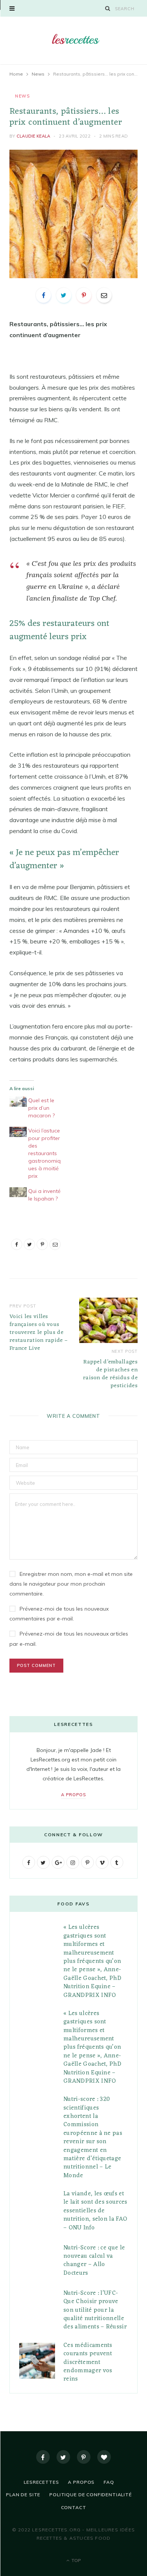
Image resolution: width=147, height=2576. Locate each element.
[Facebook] (43, 2457)
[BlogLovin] (104, 2457)
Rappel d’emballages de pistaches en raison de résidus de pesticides (110, 1374)
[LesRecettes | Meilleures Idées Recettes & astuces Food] (73, 39)
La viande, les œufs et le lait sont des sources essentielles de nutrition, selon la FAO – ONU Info (95, 2211)
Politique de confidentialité (91, 2495)
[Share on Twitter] (64, 295)
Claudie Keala (34, 136)
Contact (74, 2507)
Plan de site (23, 2495)
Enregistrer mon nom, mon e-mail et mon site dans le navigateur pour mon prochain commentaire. (71, 1584)
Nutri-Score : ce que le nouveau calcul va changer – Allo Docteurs (94, 2261)
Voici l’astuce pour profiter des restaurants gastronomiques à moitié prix (44, 1153)
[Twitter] (63, 2457)
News (22, 96)
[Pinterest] (84, 295)
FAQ (109, 2482)
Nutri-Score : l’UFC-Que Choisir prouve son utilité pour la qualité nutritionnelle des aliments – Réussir (95, 2310)
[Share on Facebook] (43, 295)
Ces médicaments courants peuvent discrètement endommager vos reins (88, 2362)
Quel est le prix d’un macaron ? (41, 1108)
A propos (73, 1795)
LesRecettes (41, 2482)
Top (76, 2560)
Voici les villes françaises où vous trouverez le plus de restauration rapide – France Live (38, 1333)
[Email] (104, 295)
